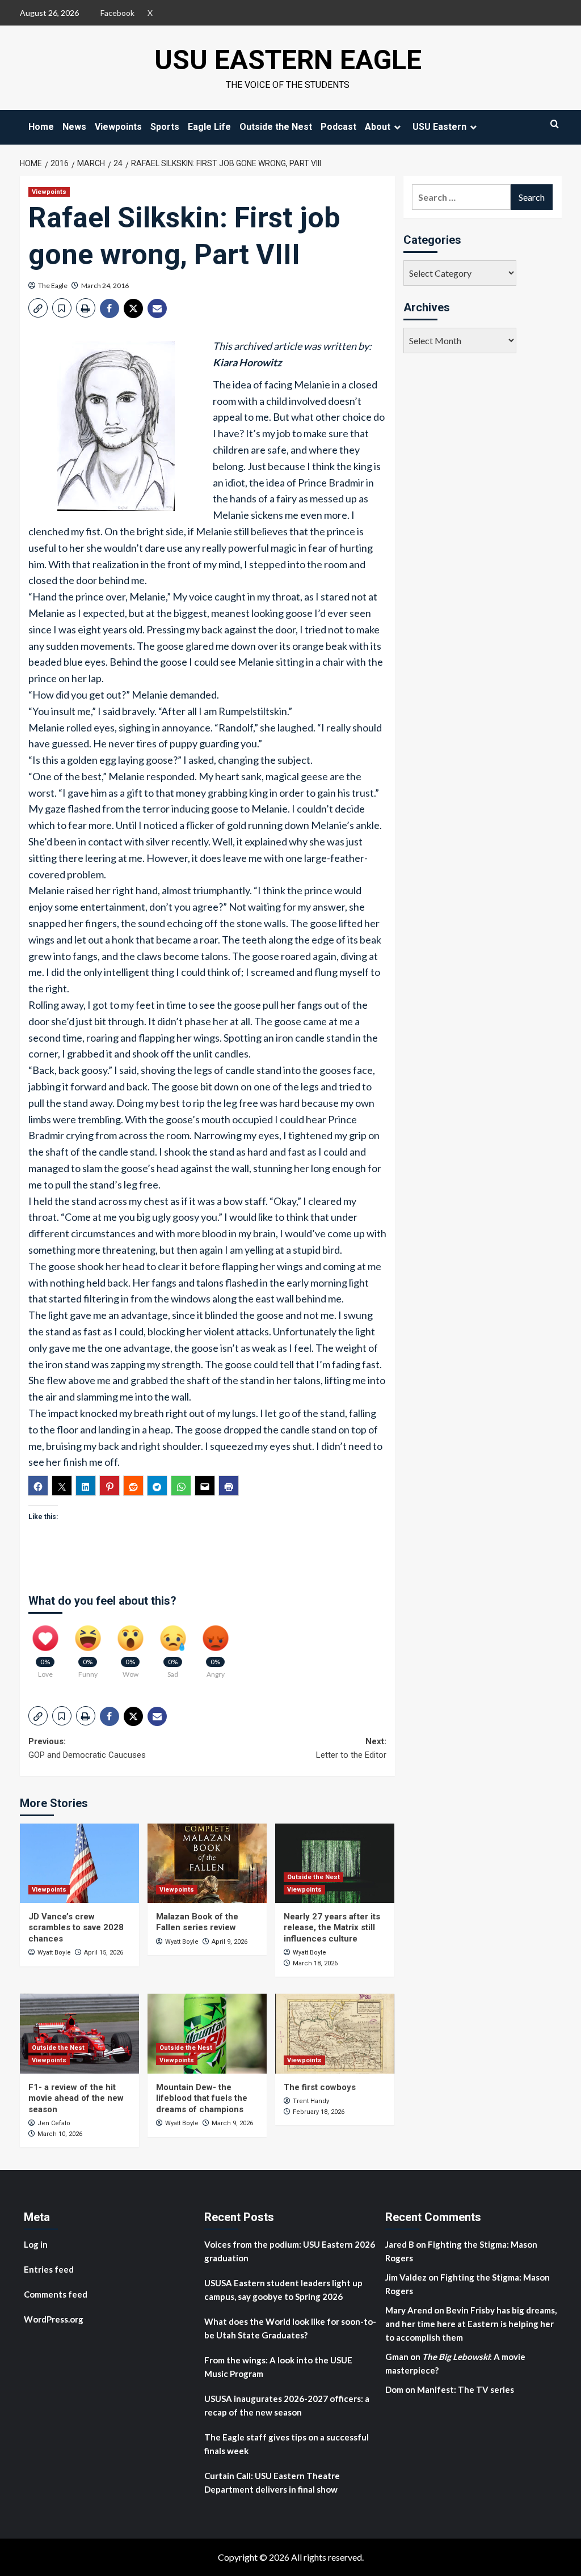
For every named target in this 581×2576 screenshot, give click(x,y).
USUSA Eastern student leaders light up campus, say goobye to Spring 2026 (283, 2290)
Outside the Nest (276, 127)
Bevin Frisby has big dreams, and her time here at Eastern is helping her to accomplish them (471, 2324)
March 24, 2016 (105, 285)
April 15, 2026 (104, 1953)
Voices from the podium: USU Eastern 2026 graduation (290, 2251)
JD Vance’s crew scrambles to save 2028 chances (76, 1928)
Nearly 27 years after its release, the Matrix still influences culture (332, 1928)
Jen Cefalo (54, 2123)
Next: (351, 1748)
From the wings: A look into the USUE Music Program (278, 2367)
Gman (397, 2357)
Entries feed (49, 2269)
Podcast (338, 127)
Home (41, 127)
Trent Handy (311, 2101)
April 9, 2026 (230, 1942)
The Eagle (53, 285)
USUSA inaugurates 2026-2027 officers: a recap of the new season (287, 2405)
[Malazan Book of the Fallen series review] (207, 1863)
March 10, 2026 (60, 2134)
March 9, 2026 (232, 2123)
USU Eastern (439, 127)
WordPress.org (54, 2319)
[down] (397, 127)
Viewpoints (118, 127)
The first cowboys (320, 2087)
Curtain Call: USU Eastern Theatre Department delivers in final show (272, 2482)
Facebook (117, 13)
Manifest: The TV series (466, 2389)
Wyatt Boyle (54, 1953)
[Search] (555, 124)
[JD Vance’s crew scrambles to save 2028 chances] (79, 1863)
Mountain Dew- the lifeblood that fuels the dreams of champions (202, 2098)
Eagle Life (209, 127)
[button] (38, 308)
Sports (165, 127)
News (74, 127)
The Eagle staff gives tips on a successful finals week (287, 2444)
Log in (36, 2244)
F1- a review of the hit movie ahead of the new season (76, 2098)
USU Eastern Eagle (288, 60)
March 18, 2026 (315, 1963)
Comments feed (56, 2294)
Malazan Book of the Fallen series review (197, 1922)
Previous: (87, 1748)
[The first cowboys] (335, 2033)
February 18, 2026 (319, 2112)
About (378, 127)
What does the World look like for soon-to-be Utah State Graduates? (290, 2328)
